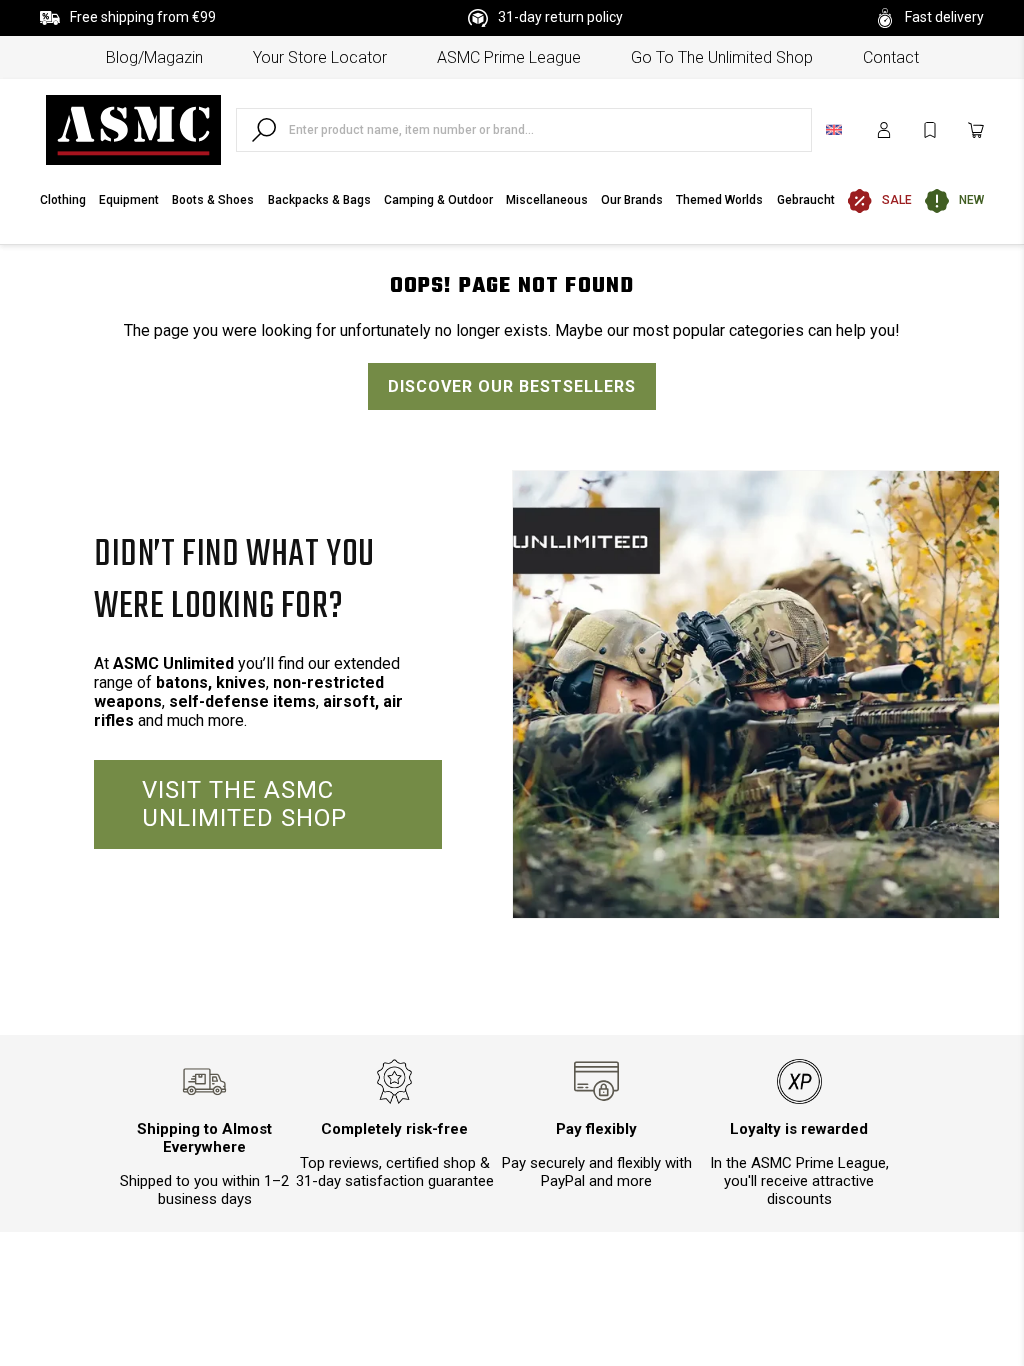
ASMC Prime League (509, 57)
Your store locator (320, 57)
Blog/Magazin (154, 57)
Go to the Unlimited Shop (722, 57)
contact (891, 57)
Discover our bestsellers (512, 386)
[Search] (264, 130)
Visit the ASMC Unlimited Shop (244, 804)
